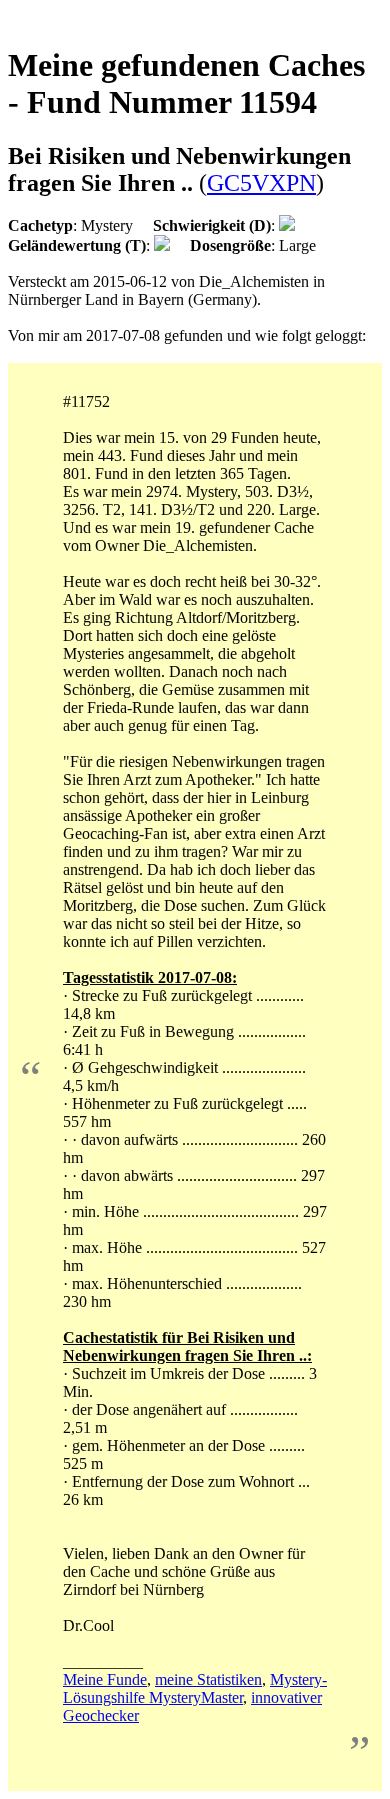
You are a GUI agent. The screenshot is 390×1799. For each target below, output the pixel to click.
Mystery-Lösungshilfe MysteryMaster (195, 1688)
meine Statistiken (208, 1679)
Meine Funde (105, 1679)
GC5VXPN (261, 183)
